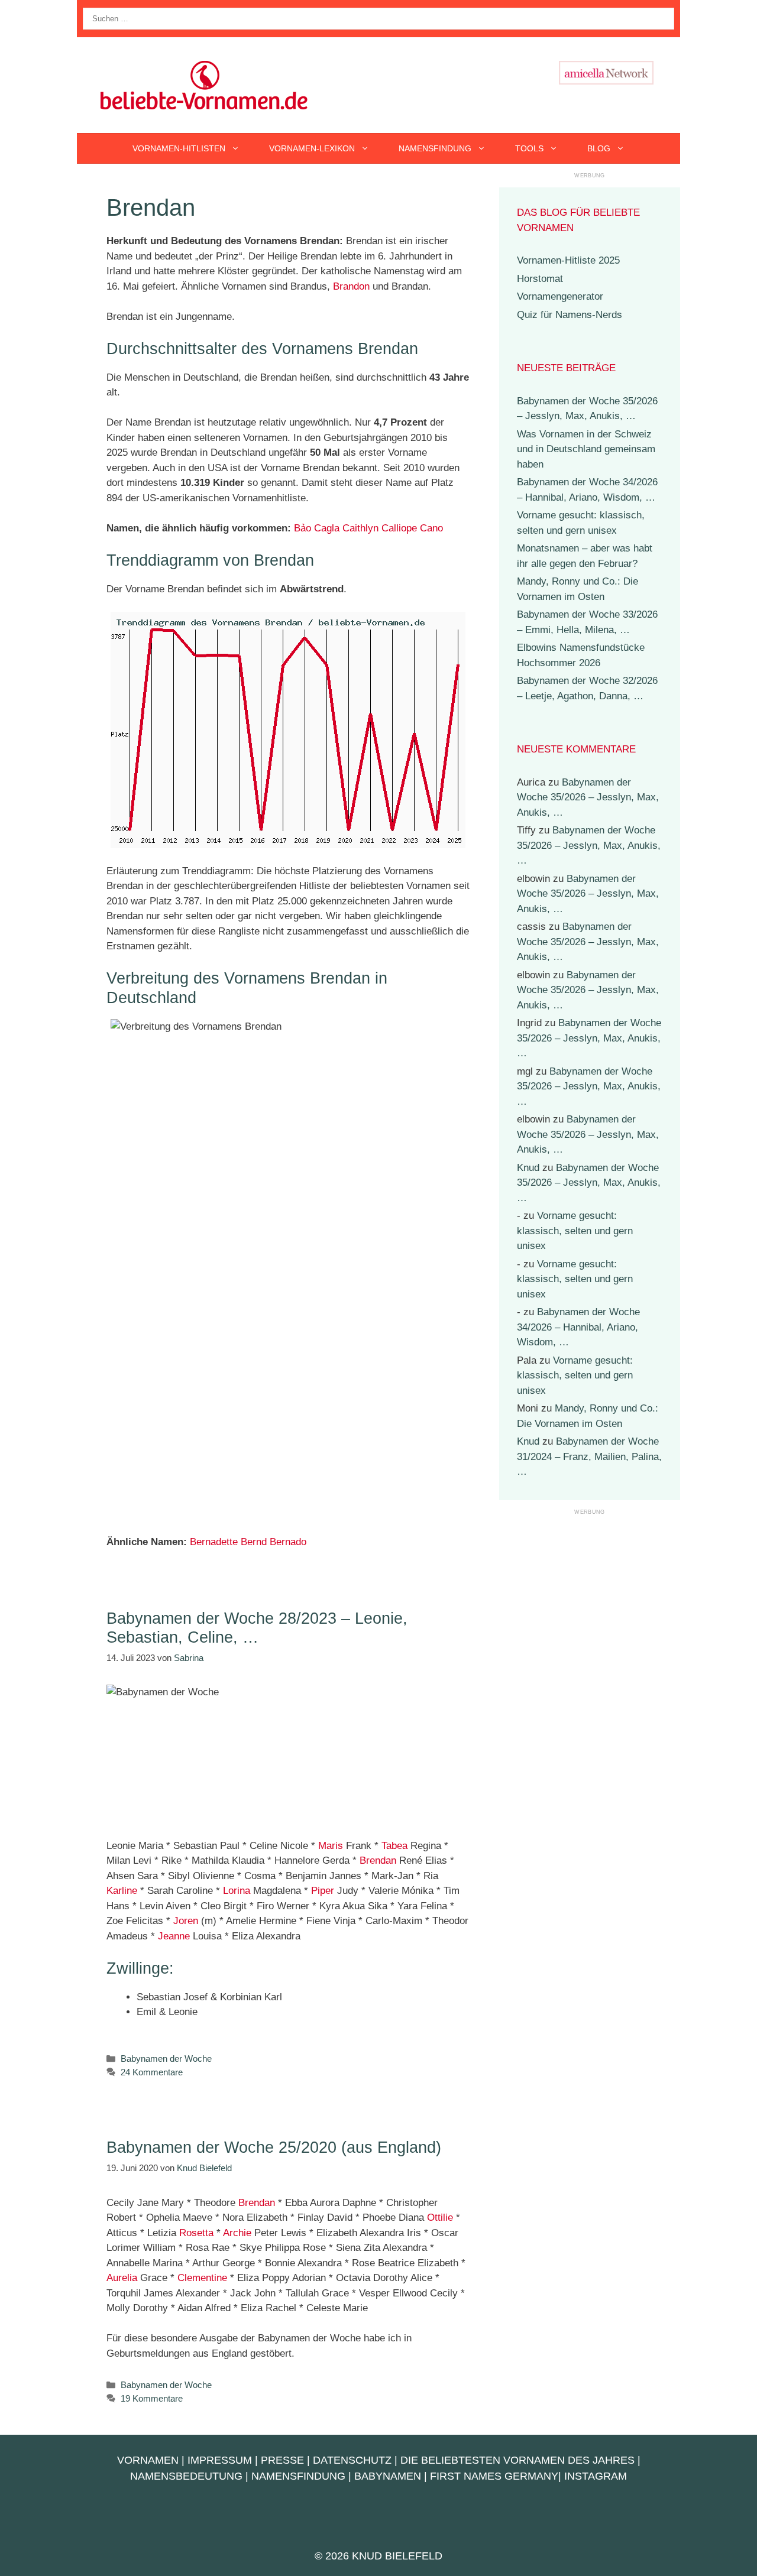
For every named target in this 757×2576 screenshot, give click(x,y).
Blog (599, 148)
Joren (186, 1921)
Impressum (220, 2460)
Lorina (237, 1891)
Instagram (596, 2476)
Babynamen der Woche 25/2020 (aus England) (274, 2147)
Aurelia (122, 2278)
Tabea (394, 1846)
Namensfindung (435, 148)
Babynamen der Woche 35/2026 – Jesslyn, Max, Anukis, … (588, 797)
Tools (529, 148)
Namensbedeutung (186, 2476)
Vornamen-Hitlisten (179, 148)
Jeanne (174, 1936)
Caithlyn (360, 528)
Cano (431, 528)
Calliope (399, 528)
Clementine (202, 2278)
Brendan (378, 1860)
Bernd (254, 1542)
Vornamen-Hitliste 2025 (568, 260)
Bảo (303, 528)
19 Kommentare (152, 2398)
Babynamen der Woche (166, 2058)
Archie (237, 2233)
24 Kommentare (152, 2072)
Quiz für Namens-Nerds (570, 315)
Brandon (351, 286)
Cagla (327, 528)
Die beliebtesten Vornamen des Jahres (517, 2460)
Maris (331, 1846)
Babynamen (388, 2476)
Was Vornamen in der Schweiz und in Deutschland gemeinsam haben (586, 449)
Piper (323, 1891)
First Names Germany (494, 2476)
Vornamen (148, 2460)
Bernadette (214, 1542)
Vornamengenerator (560, 296)
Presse (282, 2460)
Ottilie (440, 2217)
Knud (528, 1168)
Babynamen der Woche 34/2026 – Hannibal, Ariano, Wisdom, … (578, 1327)
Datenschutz (352, 2460)
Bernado (288, 1542)
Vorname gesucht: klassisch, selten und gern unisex (575, 1231)
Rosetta (196, 2233)
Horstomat (540, 279)
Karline (122, 1891)
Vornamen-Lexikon (312, 148)
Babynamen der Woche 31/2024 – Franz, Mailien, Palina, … (589, 1456)
